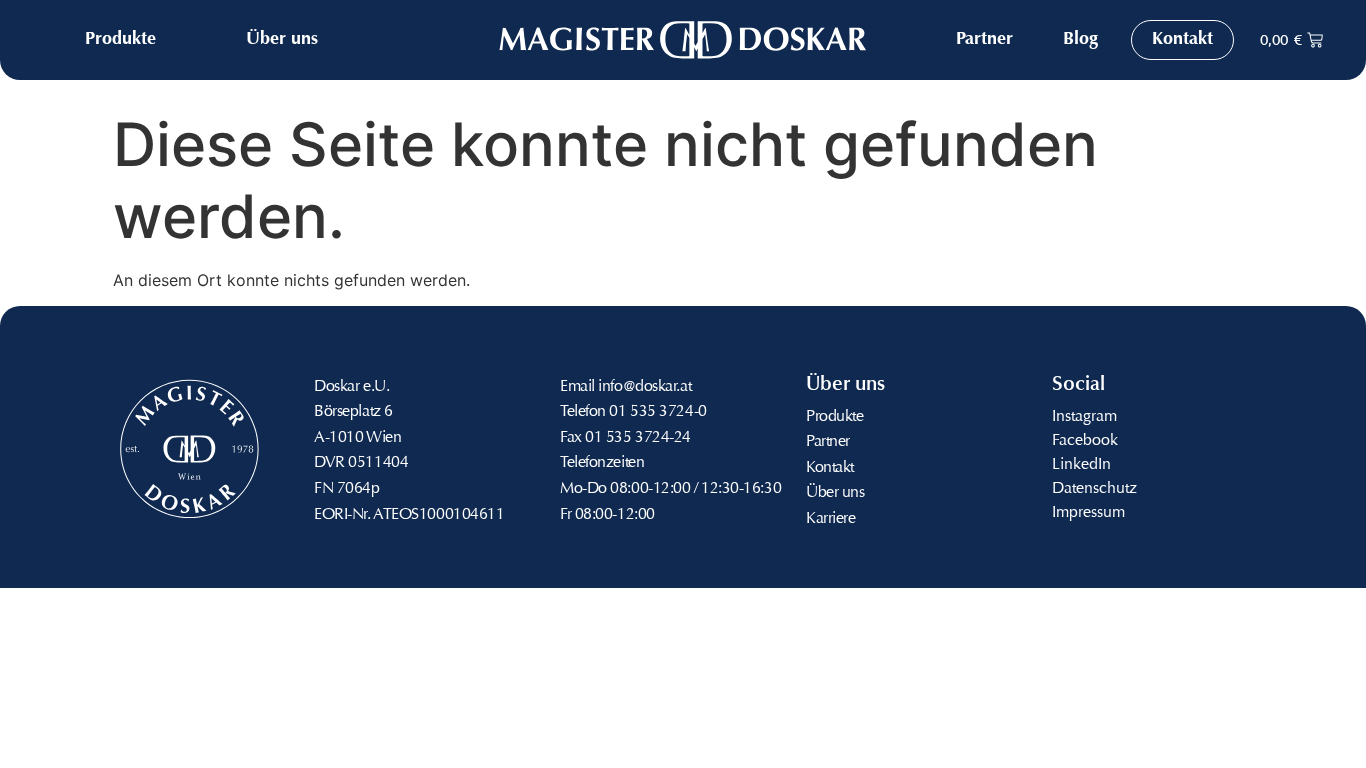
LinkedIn (1081, 465)
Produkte (834, 417)
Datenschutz (1094, 489)
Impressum (1088, 513)
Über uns (835, 493)
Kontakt (830, 468)
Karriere (830, 519)
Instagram (1084, 417)
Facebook (1085, 441)
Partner (828, 442)
